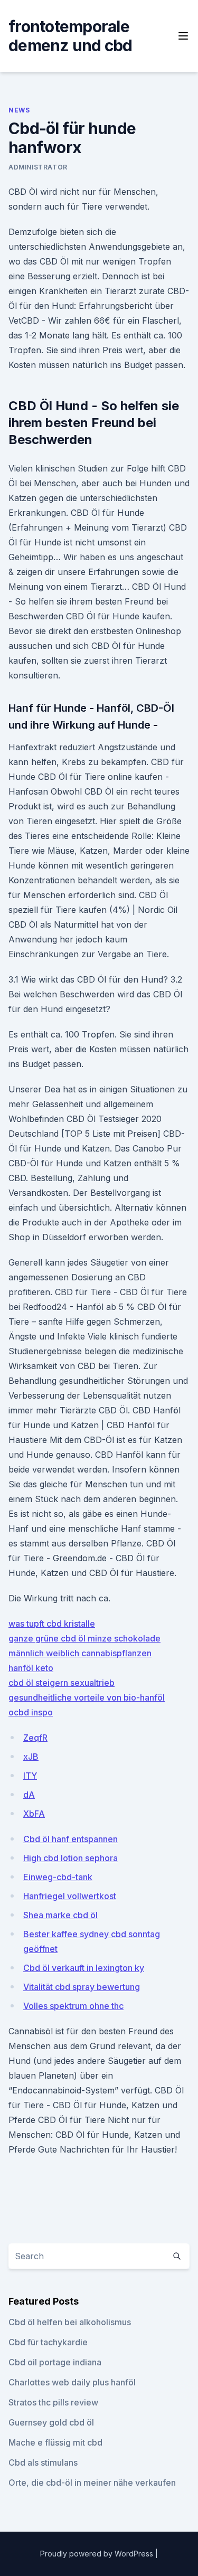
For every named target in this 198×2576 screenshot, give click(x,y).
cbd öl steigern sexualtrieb (62, 1683)
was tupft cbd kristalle (52, 1624)
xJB (31, 1757)
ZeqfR (35, 1738)
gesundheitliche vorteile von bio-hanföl (87, 1697)
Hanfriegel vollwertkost (70, 1896)
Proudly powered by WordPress (98, 2554)
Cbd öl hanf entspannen (70, 1839)
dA (29, 1795)
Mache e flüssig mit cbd (55, 2442)
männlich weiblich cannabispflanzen (80, 1653)
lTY (30, 1776)
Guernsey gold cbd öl (51, 2422)
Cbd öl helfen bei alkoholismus (70, 2322)
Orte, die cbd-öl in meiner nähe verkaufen (92, 2483)
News (19, 110)
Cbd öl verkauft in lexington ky (84, 1968)
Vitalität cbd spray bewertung (82, 1987)
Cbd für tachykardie (48, 2342)
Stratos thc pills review (53, 2402)
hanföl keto (31, 1668)
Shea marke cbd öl (60, 1915)
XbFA (34, 1814)
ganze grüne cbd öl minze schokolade (84, 1638)
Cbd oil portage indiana (55, 2362)
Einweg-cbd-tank (58, 1877)
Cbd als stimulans (43, 2462)
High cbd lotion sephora (70, 1858)
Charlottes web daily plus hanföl (72, 2382)
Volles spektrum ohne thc (73, 2006)
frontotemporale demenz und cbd (70, 36)
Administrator (38, 167)
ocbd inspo (31, 1712)
